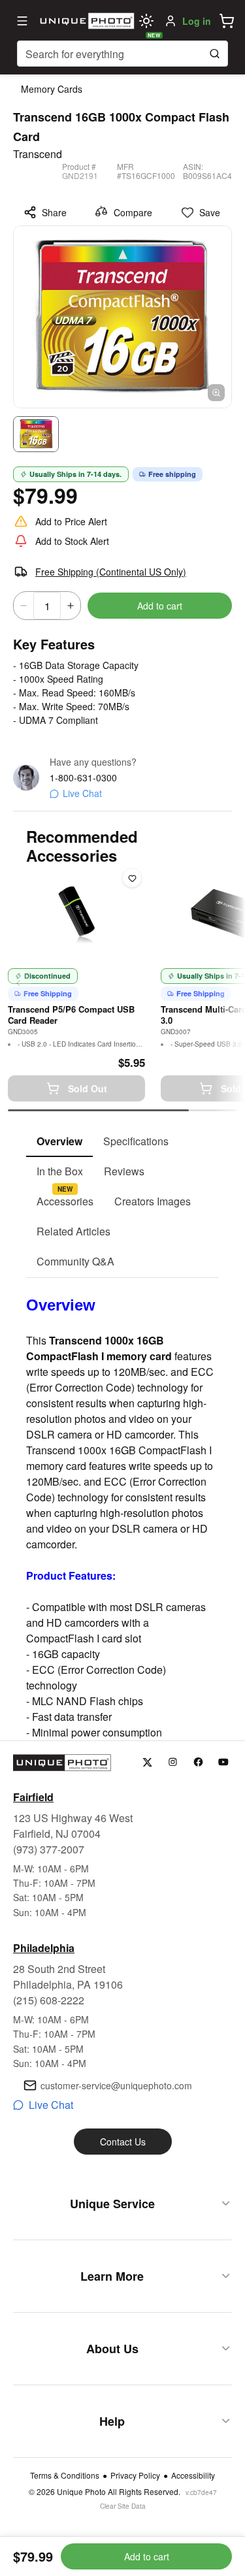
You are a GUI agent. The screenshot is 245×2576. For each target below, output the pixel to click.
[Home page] (85, 21)
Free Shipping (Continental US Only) (111, 572)
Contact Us (123, 2142)
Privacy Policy (135, 2475)
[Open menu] (22, 21)
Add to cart (160, 606)
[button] (227, 21)
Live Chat (82, 793)
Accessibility (193, 2475)
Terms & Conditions (65, 2475)
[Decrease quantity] (24, 606)
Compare (133, 212)
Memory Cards (52, 89)
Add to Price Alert (71, 521)
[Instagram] (173, 1762)
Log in (197, 21)
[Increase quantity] (71, 606)
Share (54, 212)
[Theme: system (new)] (146, 21)
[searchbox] (122, 54)
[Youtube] (224, 1762)
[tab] (59, 1142)
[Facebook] (198, 1762)
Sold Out (88, 1088)
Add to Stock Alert (72, 541)
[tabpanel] (122, 1509)
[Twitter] (147, 1762)
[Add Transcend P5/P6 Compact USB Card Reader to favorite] (132, 878)
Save (210, 212)
